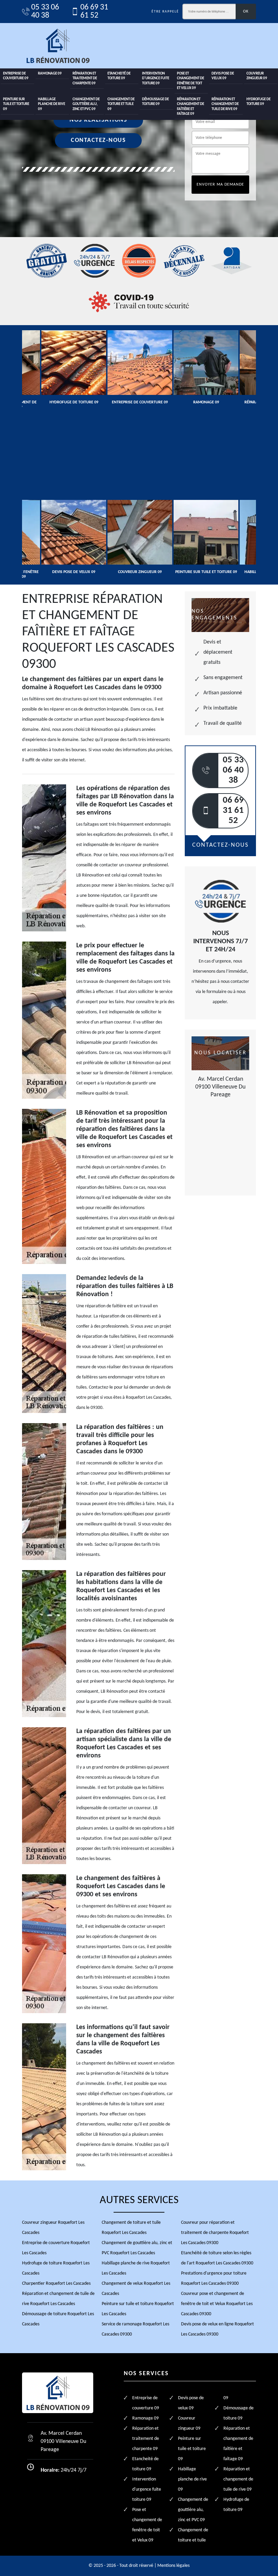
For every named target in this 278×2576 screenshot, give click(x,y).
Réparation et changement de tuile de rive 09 (225, 104)
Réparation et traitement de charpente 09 (85, 79)
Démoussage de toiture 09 (155, 102)
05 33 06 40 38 (45, 12)
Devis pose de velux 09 (223, 76)
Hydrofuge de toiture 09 (259, 102)
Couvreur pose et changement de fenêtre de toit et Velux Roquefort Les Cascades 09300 (217, 2304)
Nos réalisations (98, 120)
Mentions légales (173, 2566)
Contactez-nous (98, 140)
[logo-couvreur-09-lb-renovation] (58, 46)
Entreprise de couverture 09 (16, 76)
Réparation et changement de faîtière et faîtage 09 (191, 107)
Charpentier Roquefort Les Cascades (56, 2284)
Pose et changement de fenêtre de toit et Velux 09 (191, 81)
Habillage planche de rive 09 (52, 104)
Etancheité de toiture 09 (119, 76)
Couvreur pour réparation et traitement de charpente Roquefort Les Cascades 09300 (215, 2233)
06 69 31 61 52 (94, 12)
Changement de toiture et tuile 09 (121, 104)
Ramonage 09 (50, 74)
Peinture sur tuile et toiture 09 (16, 104)
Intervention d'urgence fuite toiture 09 (156, 79)
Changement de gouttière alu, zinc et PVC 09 (86, 104)
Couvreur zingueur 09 (257, 76)
